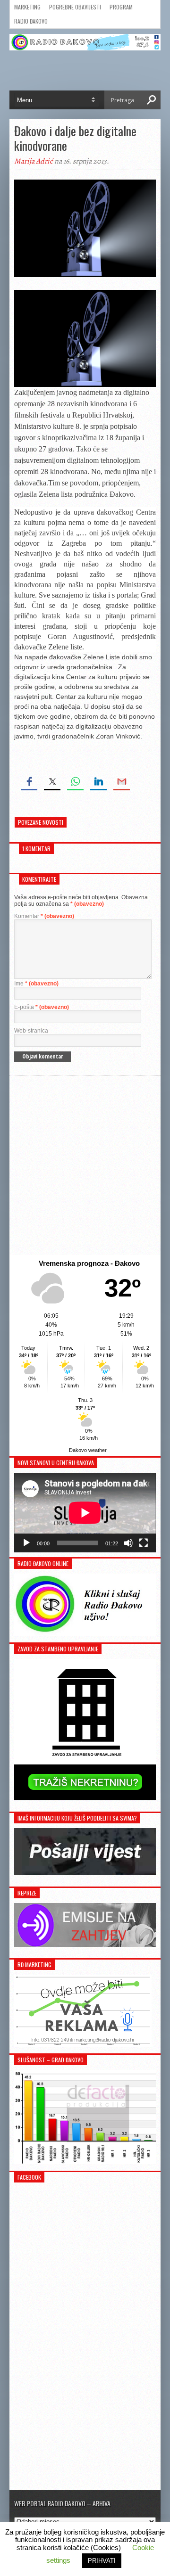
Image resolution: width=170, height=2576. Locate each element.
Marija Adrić (34, 161)
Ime (36, 984)
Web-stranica (31, 1031)
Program (121, 7)
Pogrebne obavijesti (75, 7)
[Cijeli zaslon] (144, 1543)
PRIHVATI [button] (102, 2561)
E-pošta (42, 1007)
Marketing (27, 7)
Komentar (44, 916)
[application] (85, 1513)
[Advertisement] (85, 1165)
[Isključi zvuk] (128, 1543)
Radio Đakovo (31, 21)
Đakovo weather (88, 1450)
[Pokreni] (26, 1543)
